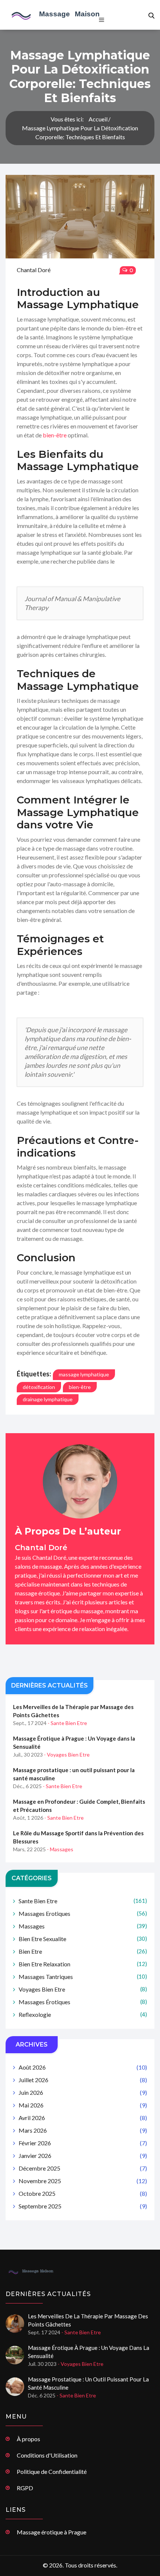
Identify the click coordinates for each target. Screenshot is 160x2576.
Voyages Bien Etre (83, 1989)
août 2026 (83, 2067)
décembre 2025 (83, 2168)
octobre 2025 (83, 2193)
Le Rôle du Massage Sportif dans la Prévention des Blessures (78, 1837)
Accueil (98, 119)
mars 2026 (83, 2130)
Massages (83, 1926)
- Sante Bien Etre (67, 1723)
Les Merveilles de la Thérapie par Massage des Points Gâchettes (73, 1711)
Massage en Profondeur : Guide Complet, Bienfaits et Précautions (79, 1806)
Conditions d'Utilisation (47, 2455)
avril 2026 (83, 2118)
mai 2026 (83, 2105)
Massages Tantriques (83, 1977)
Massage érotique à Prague (52, 2532)
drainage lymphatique (48, 1399)
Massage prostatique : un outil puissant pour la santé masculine (74, 1774)
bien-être (55, 435)
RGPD (25, 2488)
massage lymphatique (84, 1374)
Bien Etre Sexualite (83, 1939)
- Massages (60, 1849)
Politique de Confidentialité (52, 2471)
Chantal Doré (34, 270)
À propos (28, 2439)
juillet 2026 (83, 2080)
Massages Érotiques (83, 2002)
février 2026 (83, 2143)
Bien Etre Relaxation (83, 1964)
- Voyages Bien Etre (67, 1755)
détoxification (39, 1387)
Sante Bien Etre (83, 1901)
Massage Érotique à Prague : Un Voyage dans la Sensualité (74, 1742)
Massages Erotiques (83, 1913)
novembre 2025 (83, 2181)
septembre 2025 (83, 2206)
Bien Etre (83, 1951)
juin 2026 (83, 2092)
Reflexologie (83, 2014)
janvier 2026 (83, 2156)
